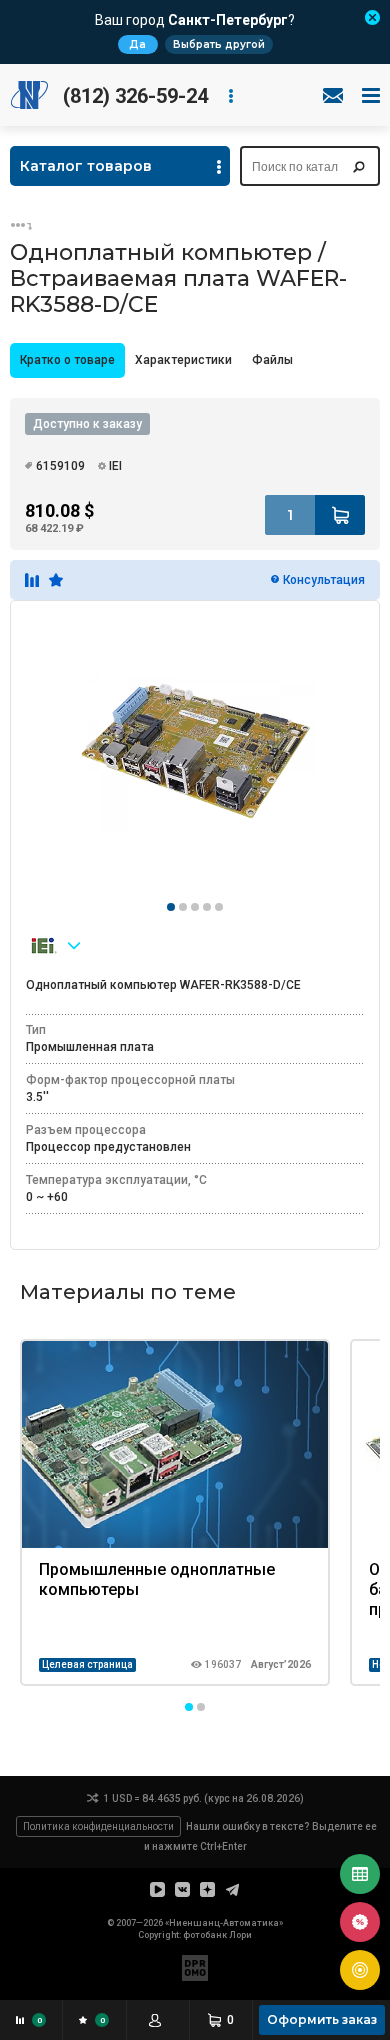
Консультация (324, 580)
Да (137, 44)
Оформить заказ (322, 2019)
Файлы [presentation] (272, 360)
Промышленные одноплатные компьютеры (157, 1579)
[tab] (67, 360)
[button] (189, 1707)
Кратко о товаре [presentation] (67, 360)
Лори (240, 1935)
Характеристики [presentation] (183, 360)
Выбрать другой (219, 44)
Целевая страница (87, 1664)
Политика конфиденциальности (98, 1826)
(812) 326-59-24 (135, 96)
